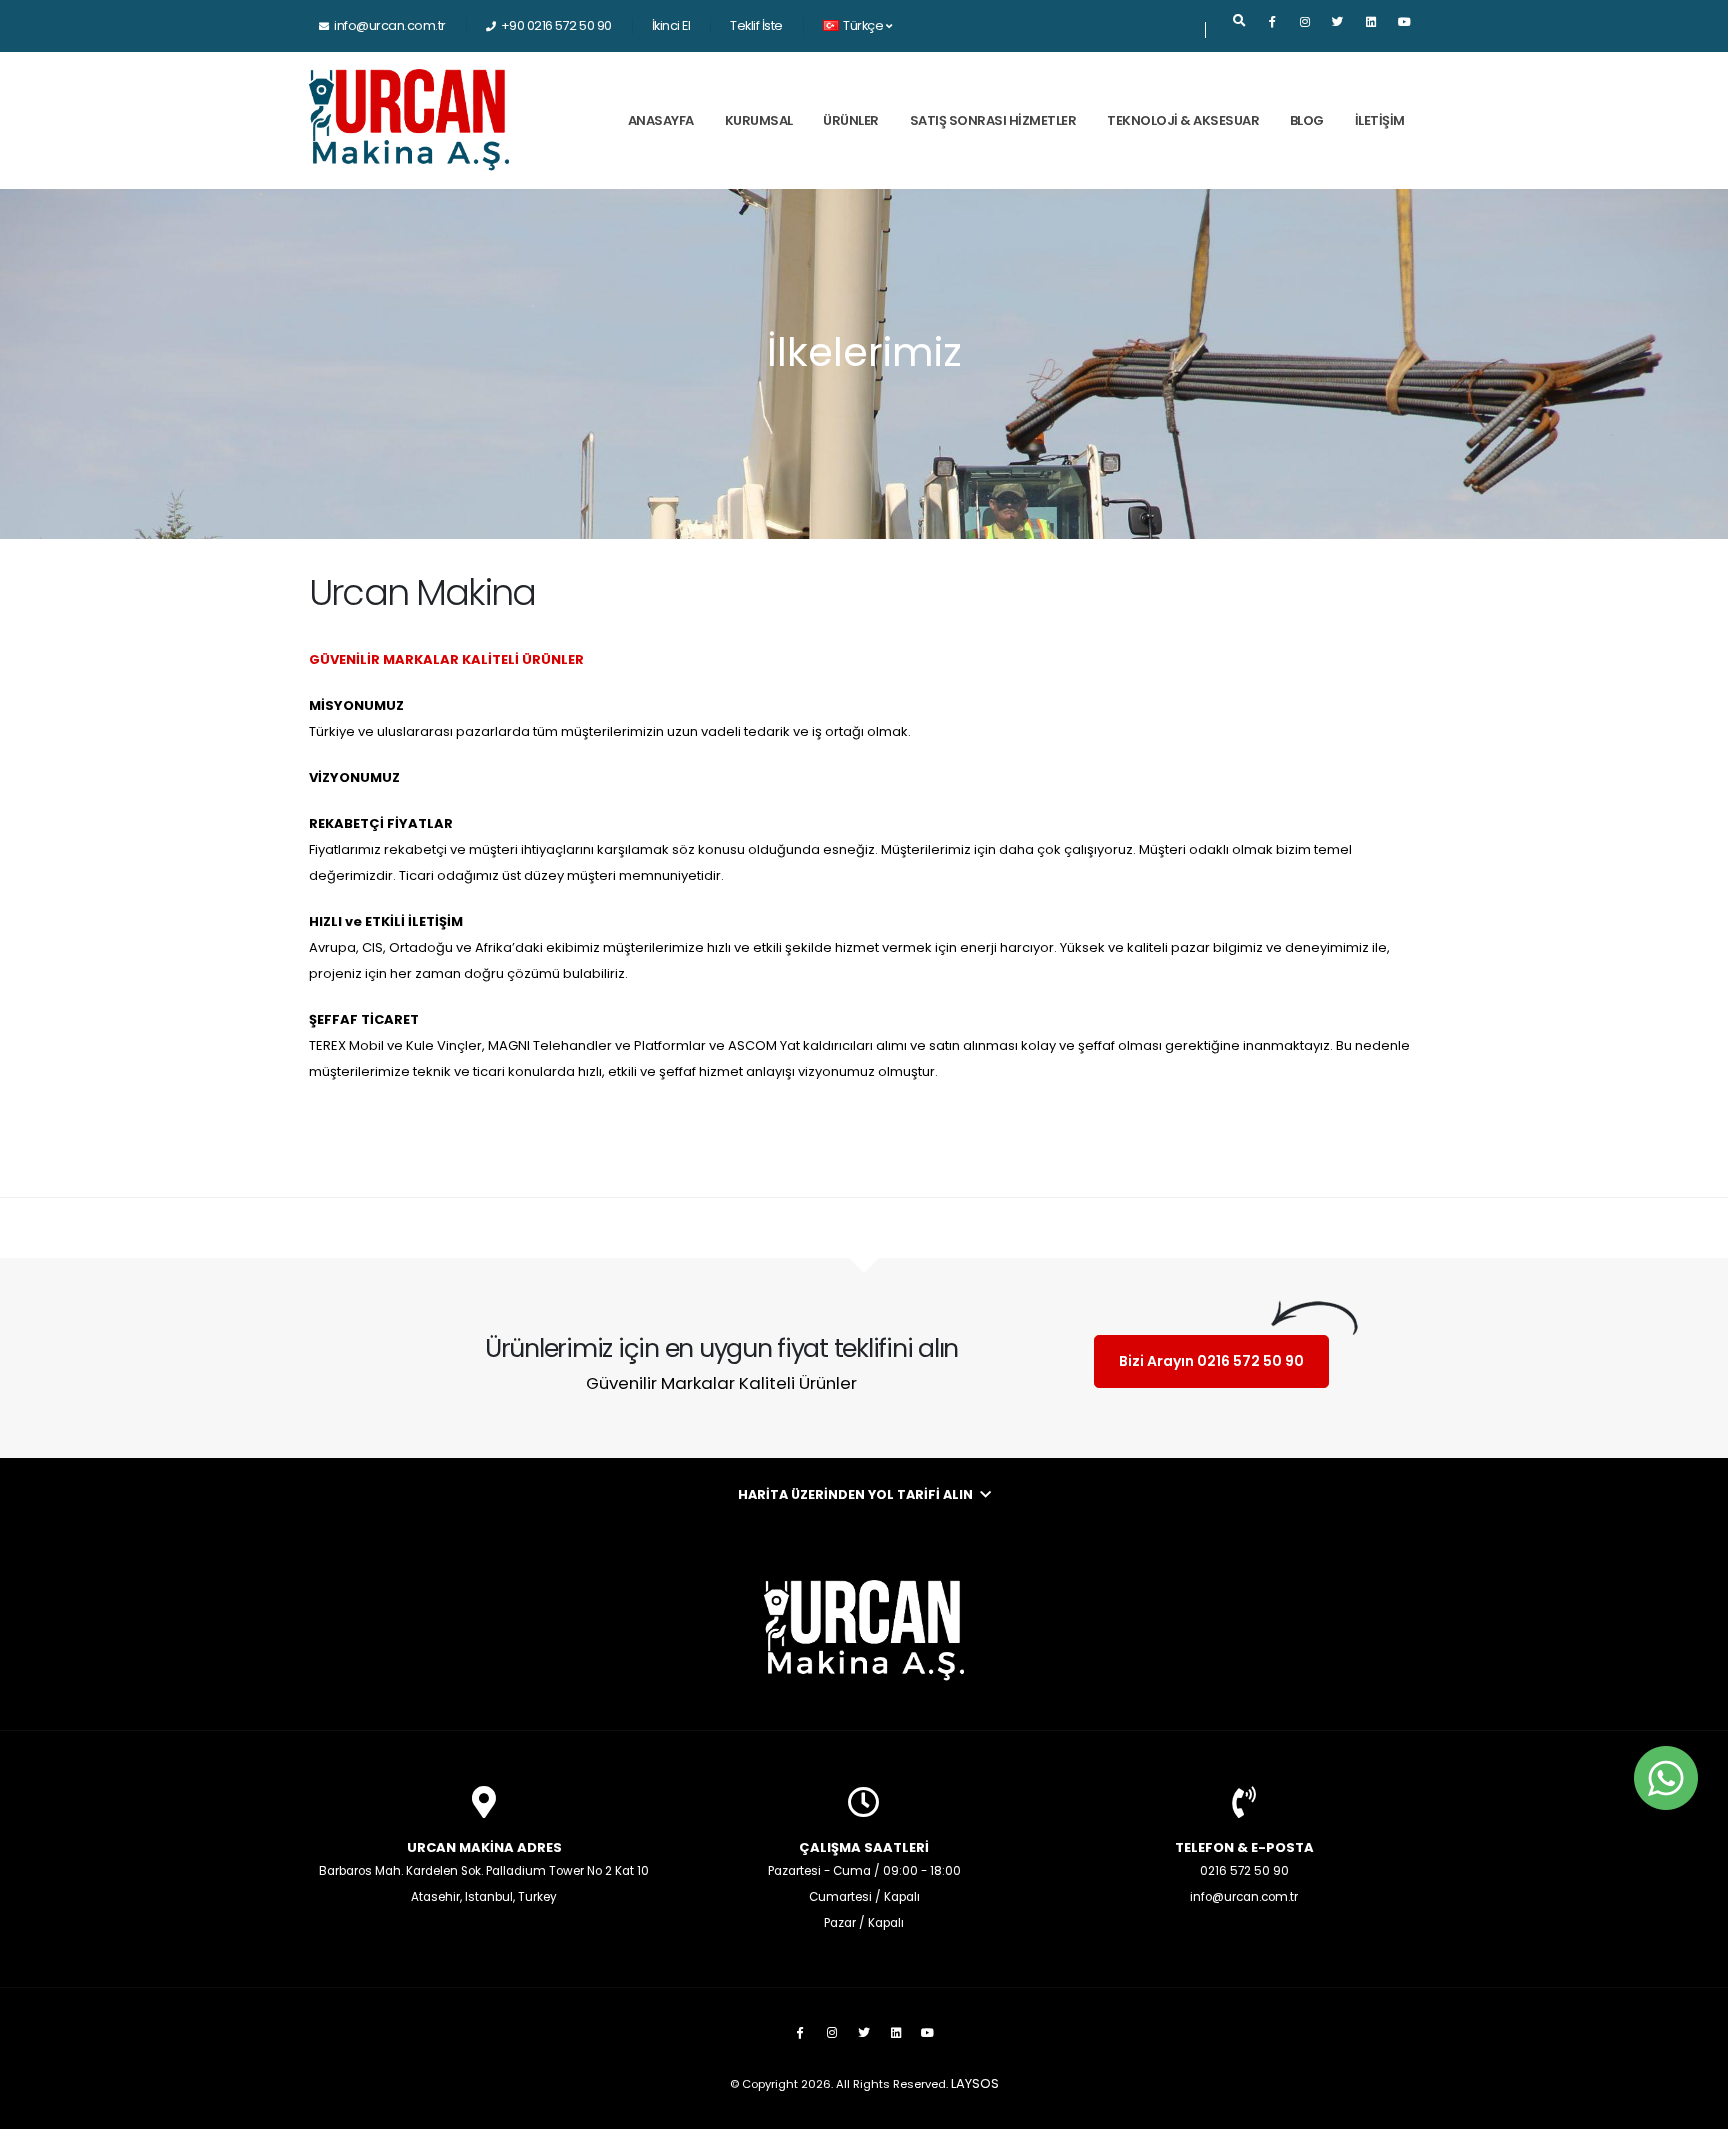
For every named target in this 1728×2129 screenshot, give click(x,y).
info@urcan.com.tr (390, 25)
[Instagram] (1305, 30)
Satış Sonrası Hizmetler (993, 120)
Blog (1307, 120)
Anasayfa (661, 120)
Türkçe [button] (863, 25)
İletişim (1380, 120)
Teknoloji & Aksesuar (1183, 120)
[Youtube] (1404, 30)
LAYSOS (975, 2083)
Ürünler (851, 120)
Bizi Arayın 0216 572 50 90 (1211, 1361)
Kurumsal (759, 120)
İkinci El (671, 25)
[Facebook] (1272, 30)
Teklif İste (756, 25)
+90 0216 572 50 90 (556, 25)
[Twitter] (1338, 30)
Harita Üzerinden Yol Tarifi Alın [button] (857, 1494)
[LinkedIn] (1371, 30)
